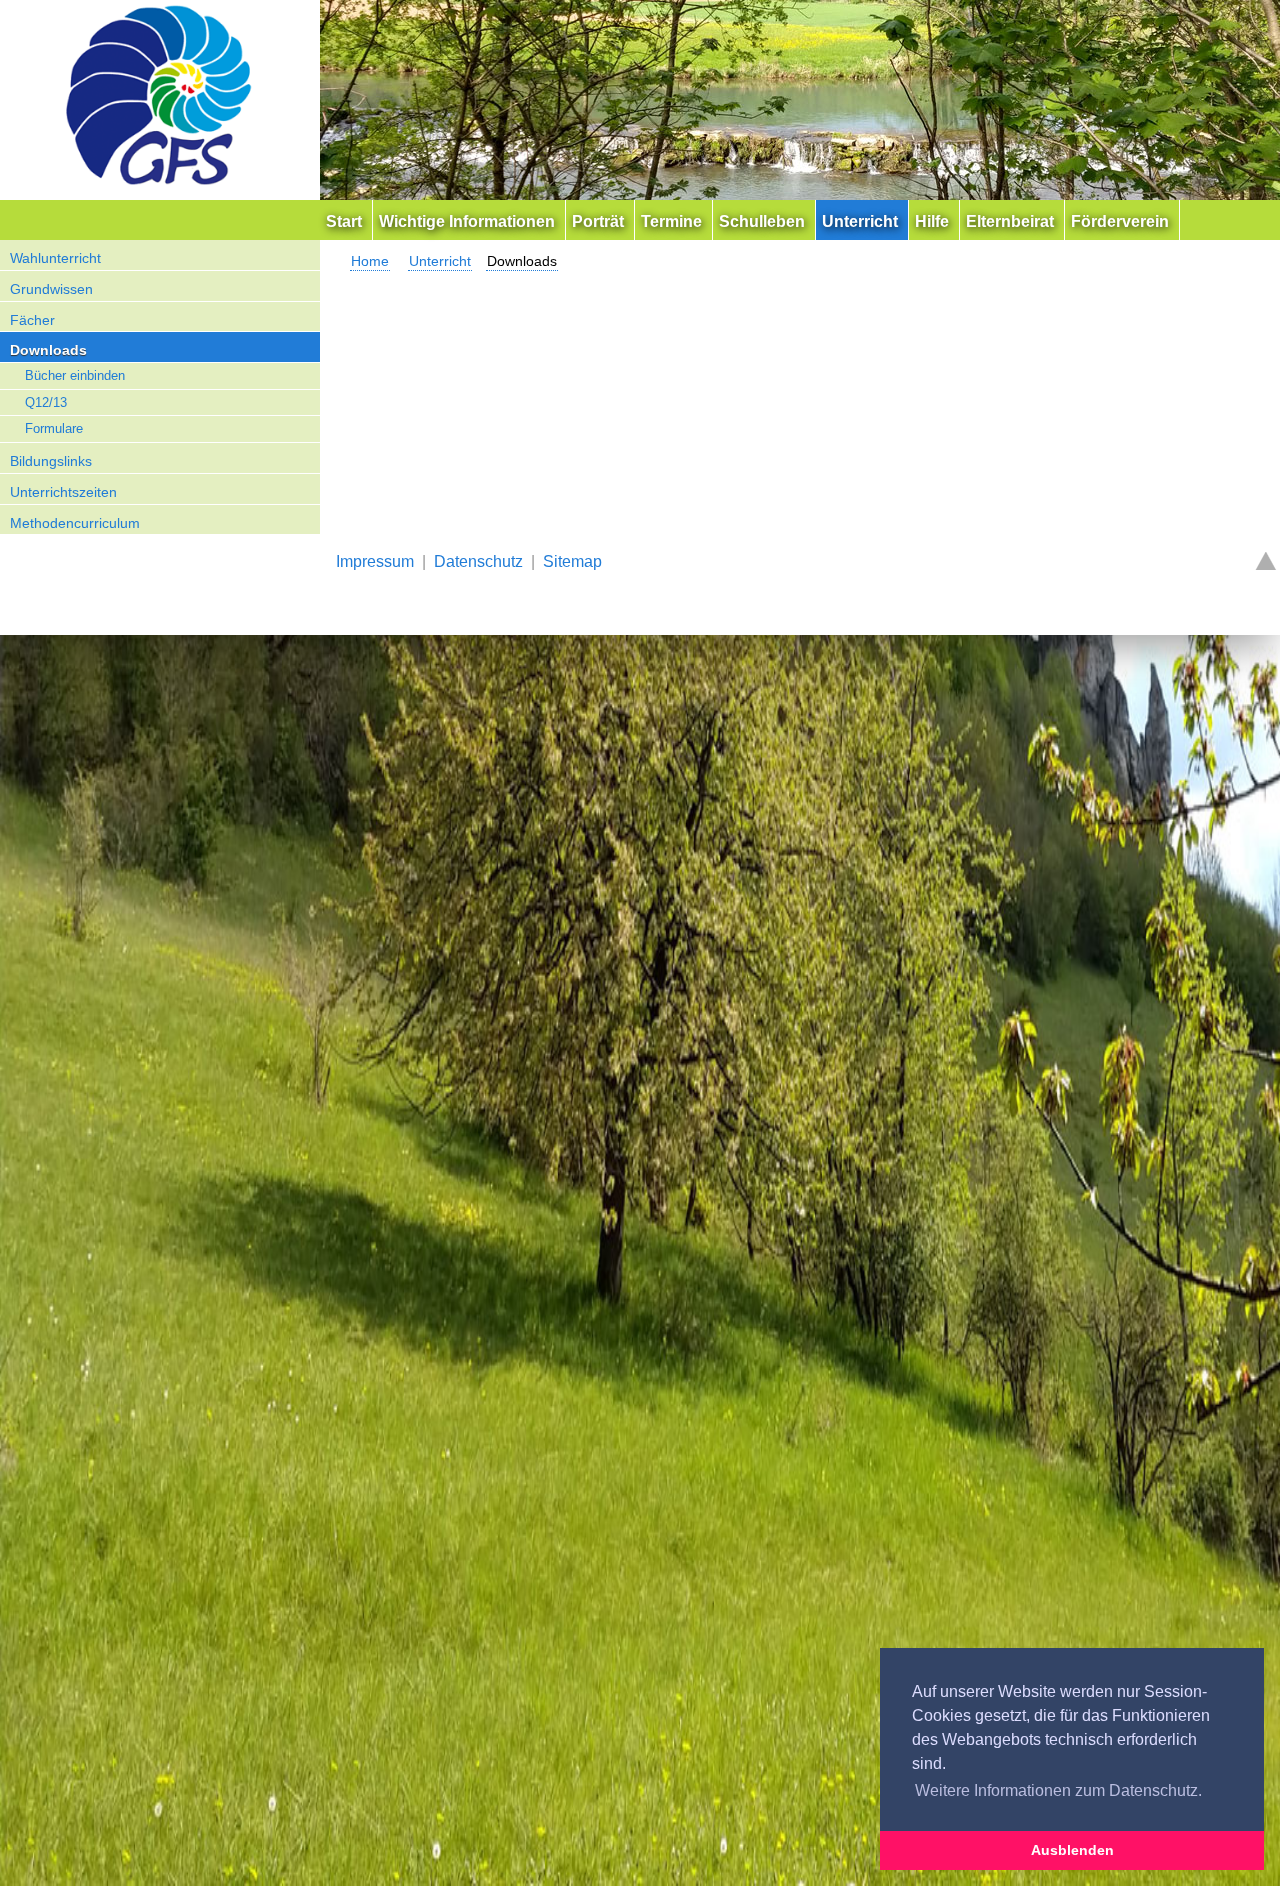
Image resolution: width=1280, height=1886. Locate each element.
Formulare (54, 428)
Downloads (48, 350)
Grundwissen (51, 289)
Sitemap (572, 561)
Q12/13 (46, 402)
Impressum (375, 561)
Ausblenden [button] (1072, 1850)
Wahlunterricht (55, 258)
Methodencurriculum (75, 523)
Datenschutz (478, 561)
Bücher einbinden (75, 375)
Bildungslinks (51, 461)
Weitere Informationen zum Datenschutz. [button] (1058, 1790)
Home (370, 261)
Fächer (32, 320)
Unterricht (440, 261)
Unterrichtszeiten (63, 492)
